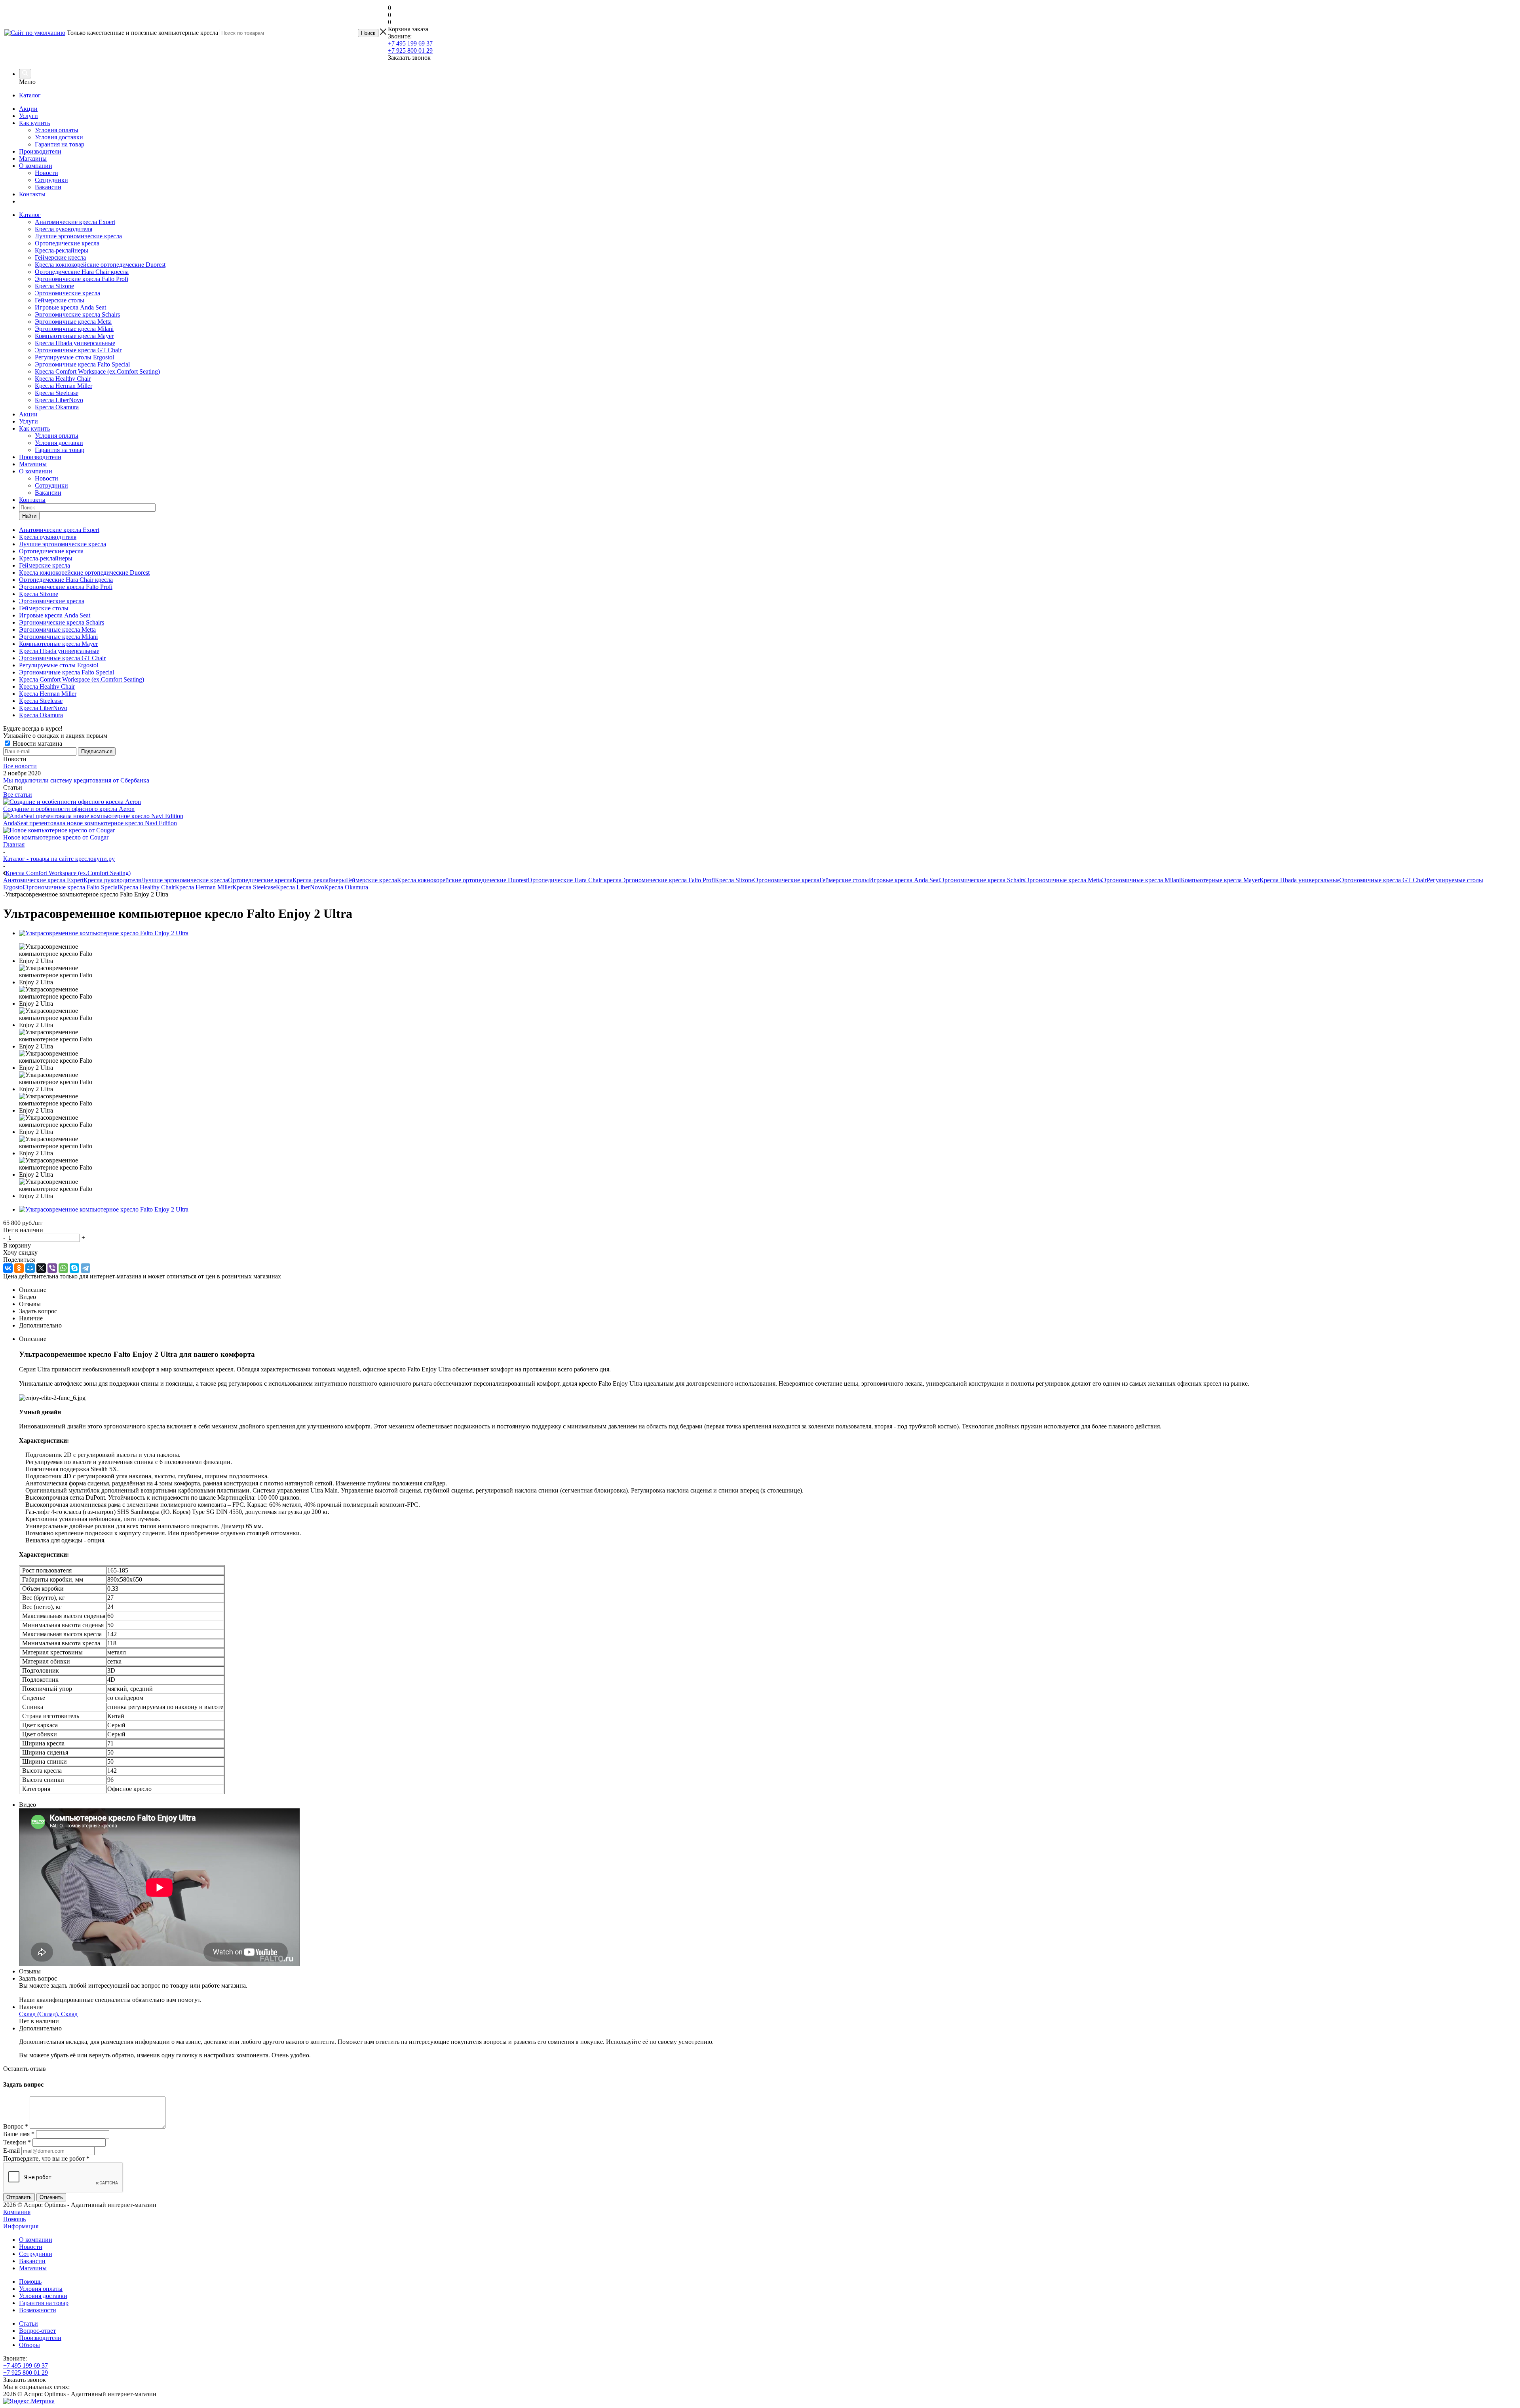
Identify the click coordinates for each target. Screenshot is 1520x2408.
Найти (29, 516)
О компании (36, 166)
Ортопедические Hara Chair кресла (82, 272)
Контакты (32, 194)
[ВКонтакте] (8, 1268)
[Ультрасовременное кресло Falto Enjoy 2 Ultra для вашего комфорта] (104, 933)
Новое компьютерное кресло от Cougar (56, 837)
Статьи (28, 2323)
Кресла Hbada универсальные (75, 343)
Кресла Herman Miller (64, 386)
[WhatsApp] (63, 1268)
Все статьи (18, 795)
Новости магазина (37, 743)
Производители (40, 151)
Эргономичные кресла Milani (74, 329)
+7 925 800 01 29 (410, 50)
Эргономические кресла (67, 293)
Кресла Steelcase (57, 393)
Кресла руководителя (64, 229)
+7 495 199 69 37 (410, 43)
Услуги (28, 116)
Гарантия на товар (60, 144)
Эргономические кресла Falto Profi (82, 279)
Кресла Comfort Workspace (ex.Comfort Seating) (97, 371)
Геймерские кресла (60, 257)
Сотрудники (51, 180)
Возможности (38, 2310)
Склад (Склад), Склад (48, 2014)
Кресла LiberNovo (59, 400)
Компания (17, 2212)
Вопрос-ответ (37, 2331)
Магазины (33, 159)
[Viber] (52, 1268)
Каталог (30, 95)
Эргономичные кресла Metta (73, 322)
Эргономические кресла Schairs (77, 314)
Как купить (34, 123)
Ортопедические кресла (67, 243)
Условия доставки (59, 137)
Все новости (20, 766)
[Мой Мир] (30, 1268)
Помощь (14, 2219)
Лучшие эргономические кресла (78, 236)
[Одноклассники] (19, 1268)
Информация (21, 2226)
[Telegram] (85, 1268)
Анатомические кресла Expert (75, 222)
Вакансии (48, 187)
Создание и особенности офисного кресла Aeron (69, 809)
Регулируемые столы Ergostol (74, 357)
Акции (28, 109)
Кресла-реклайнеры (62, 250)
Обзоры (29, 2345)
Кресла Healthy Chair (63, 379)
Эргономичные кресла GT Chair (78, 350)
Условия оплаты (57, 130)
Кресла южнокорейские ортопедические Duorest (100, 265)
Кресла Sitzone (54, 286)
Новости (47, 173)
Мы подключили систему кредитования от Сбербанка (76, 780)
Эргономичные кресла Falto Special (82, 364)
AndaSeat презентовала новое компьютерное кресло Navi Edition (90, 823)
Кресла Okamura (57, 407)
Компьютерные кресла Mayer (74, 336)
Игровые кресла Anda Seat (70, 307)
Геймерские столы (60, 300)
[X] (41, 1268)
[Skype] (74, 1268)
